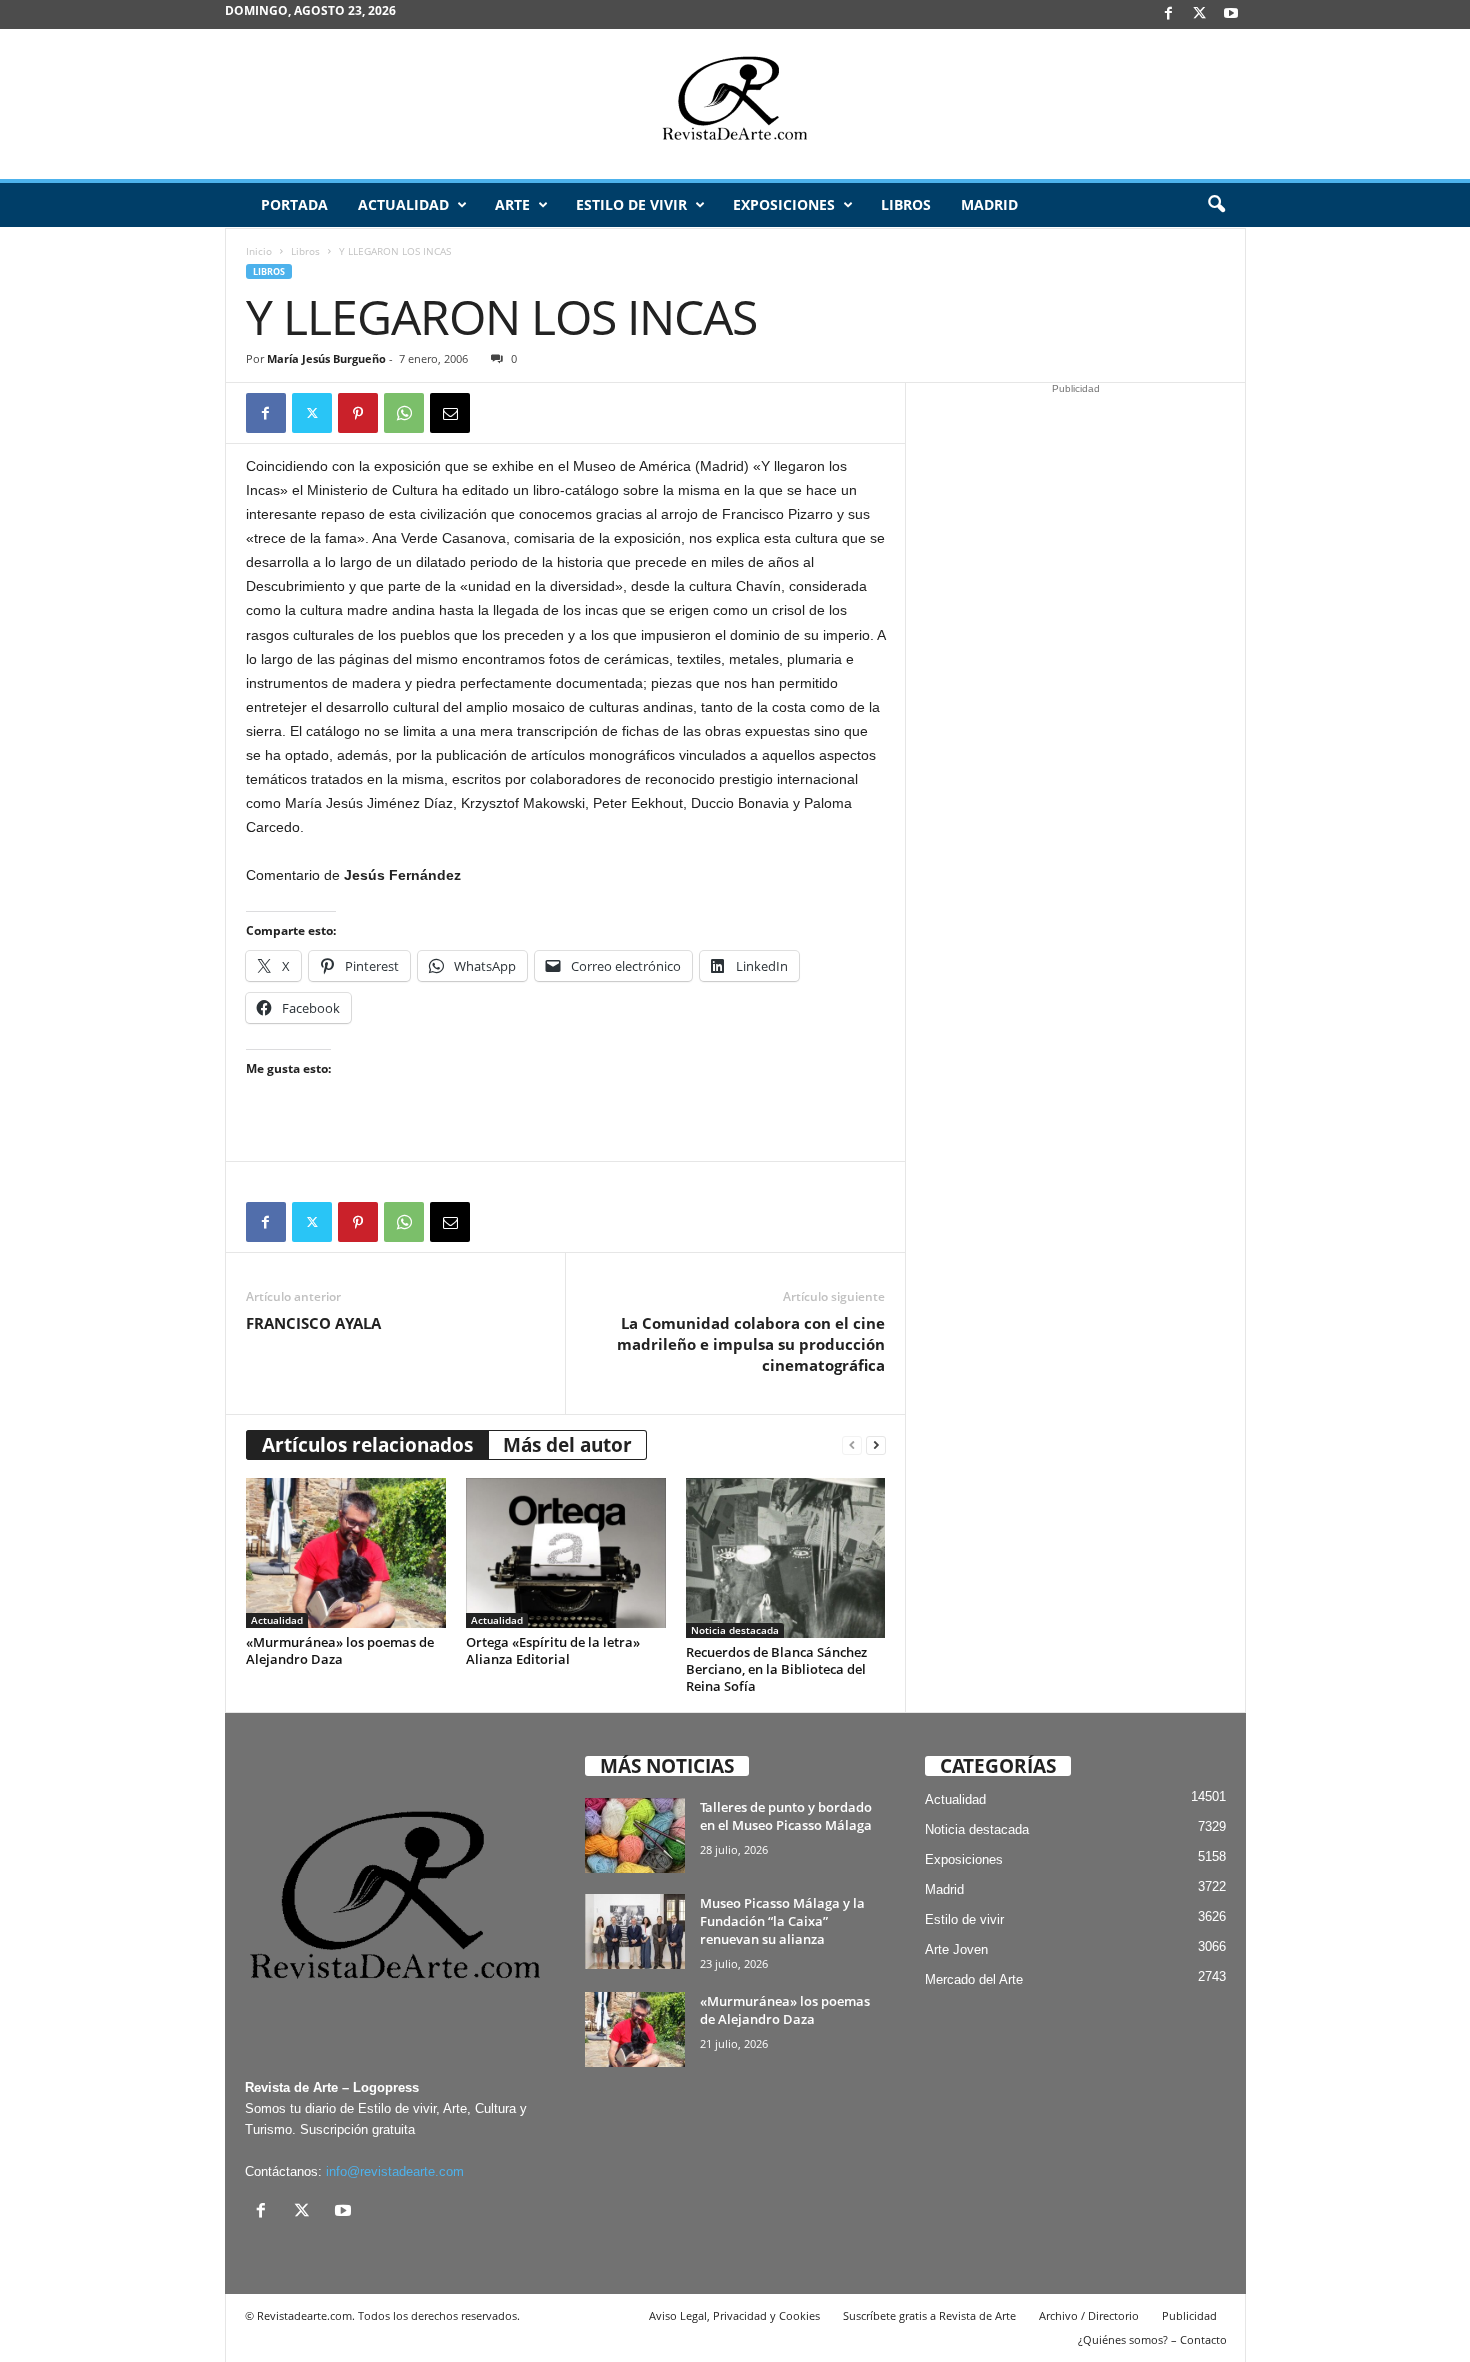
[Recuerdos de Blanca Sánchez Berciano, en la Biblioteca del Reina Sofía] (786, 1558)
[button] (1216, 205)
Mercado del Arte (974, 1979)
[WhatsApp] (404, 413)
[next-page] (876, 1445)
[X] (1200, 14)
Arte (512, 204)
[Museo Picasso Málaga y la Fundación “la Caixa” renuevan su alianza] (635, 1931)
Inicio (259, 251)
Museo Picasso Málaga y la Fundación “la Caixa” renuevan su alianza (782, 1921)
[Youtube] (1231, 14)
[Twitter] (312, 413)
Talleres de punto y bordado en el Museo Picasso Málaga (786, 1816)
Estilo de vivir (631, 204)
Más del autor (567, 1445)
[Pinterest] (358, 413)
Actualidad (403, 204)
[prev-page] (852, 1445)
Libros (906, 204)
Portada (294, 204)
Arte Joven (956, 1949)
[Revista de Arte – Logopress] (735, 104)
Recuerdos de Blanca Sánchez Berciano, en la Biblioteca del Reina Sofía (776, 1669)
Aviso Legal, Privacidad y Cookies (734, 2315)
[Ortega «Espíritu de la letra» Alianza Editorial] (566, 1553)
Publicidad (1189, 2315)
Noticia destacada (735, 1630)
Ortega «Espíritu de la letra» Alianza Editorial (553, 1650)
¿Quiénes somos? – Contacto (1152, 2339)
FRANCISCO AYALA (313, 1323)
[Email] (450, 413)
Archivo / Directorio (1089, 2315)
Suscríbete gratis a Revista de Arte (929, 2315)
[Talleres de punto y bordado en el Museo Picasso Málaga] (635, 1835)
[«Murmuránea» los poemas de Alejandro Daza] (346, 1553)
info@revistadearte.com (395, 2171)
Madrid (989, 204)
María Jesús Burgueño (326, 358)
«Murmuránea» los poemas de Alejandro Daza (340, 1650)
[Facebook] (1169, 14)
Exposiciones (784, 204)
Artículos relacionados (367, 1445)
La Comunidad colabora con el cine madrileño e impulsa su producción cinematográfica (751, 1344)
